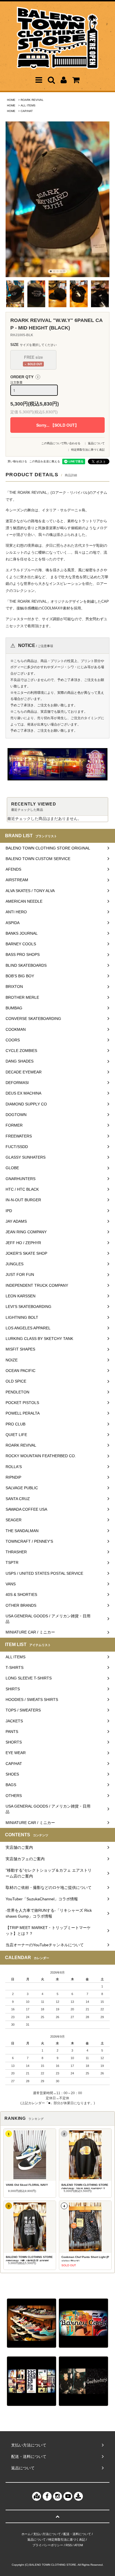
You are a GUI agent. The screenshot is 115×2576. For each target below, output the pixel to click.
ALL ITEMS (28, 105)
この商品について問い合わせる (61, 443)
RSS (69, 2545)
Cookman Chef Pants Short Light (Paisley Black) (85, 2258)
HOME (11, 100)
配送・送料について (77, 2534)
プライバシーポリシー (48, 2545)
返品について (96, 443)
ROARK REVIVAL (32, 100)
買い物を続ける (17, 461)
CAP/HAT (27, 111)
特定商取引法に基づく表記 (88, 450)
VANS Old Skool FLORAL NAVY (27, 2185)
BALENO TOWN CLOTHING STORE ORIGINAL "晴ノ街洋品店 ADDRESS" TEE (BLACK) (29, 2258)
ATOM (79, 2545)
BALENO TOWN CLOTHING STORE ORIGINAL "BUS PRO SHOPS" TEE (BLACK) (85, 2186)
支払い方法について (47, 2534)
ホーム (26, 2534)
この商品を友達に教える (45, 461)
